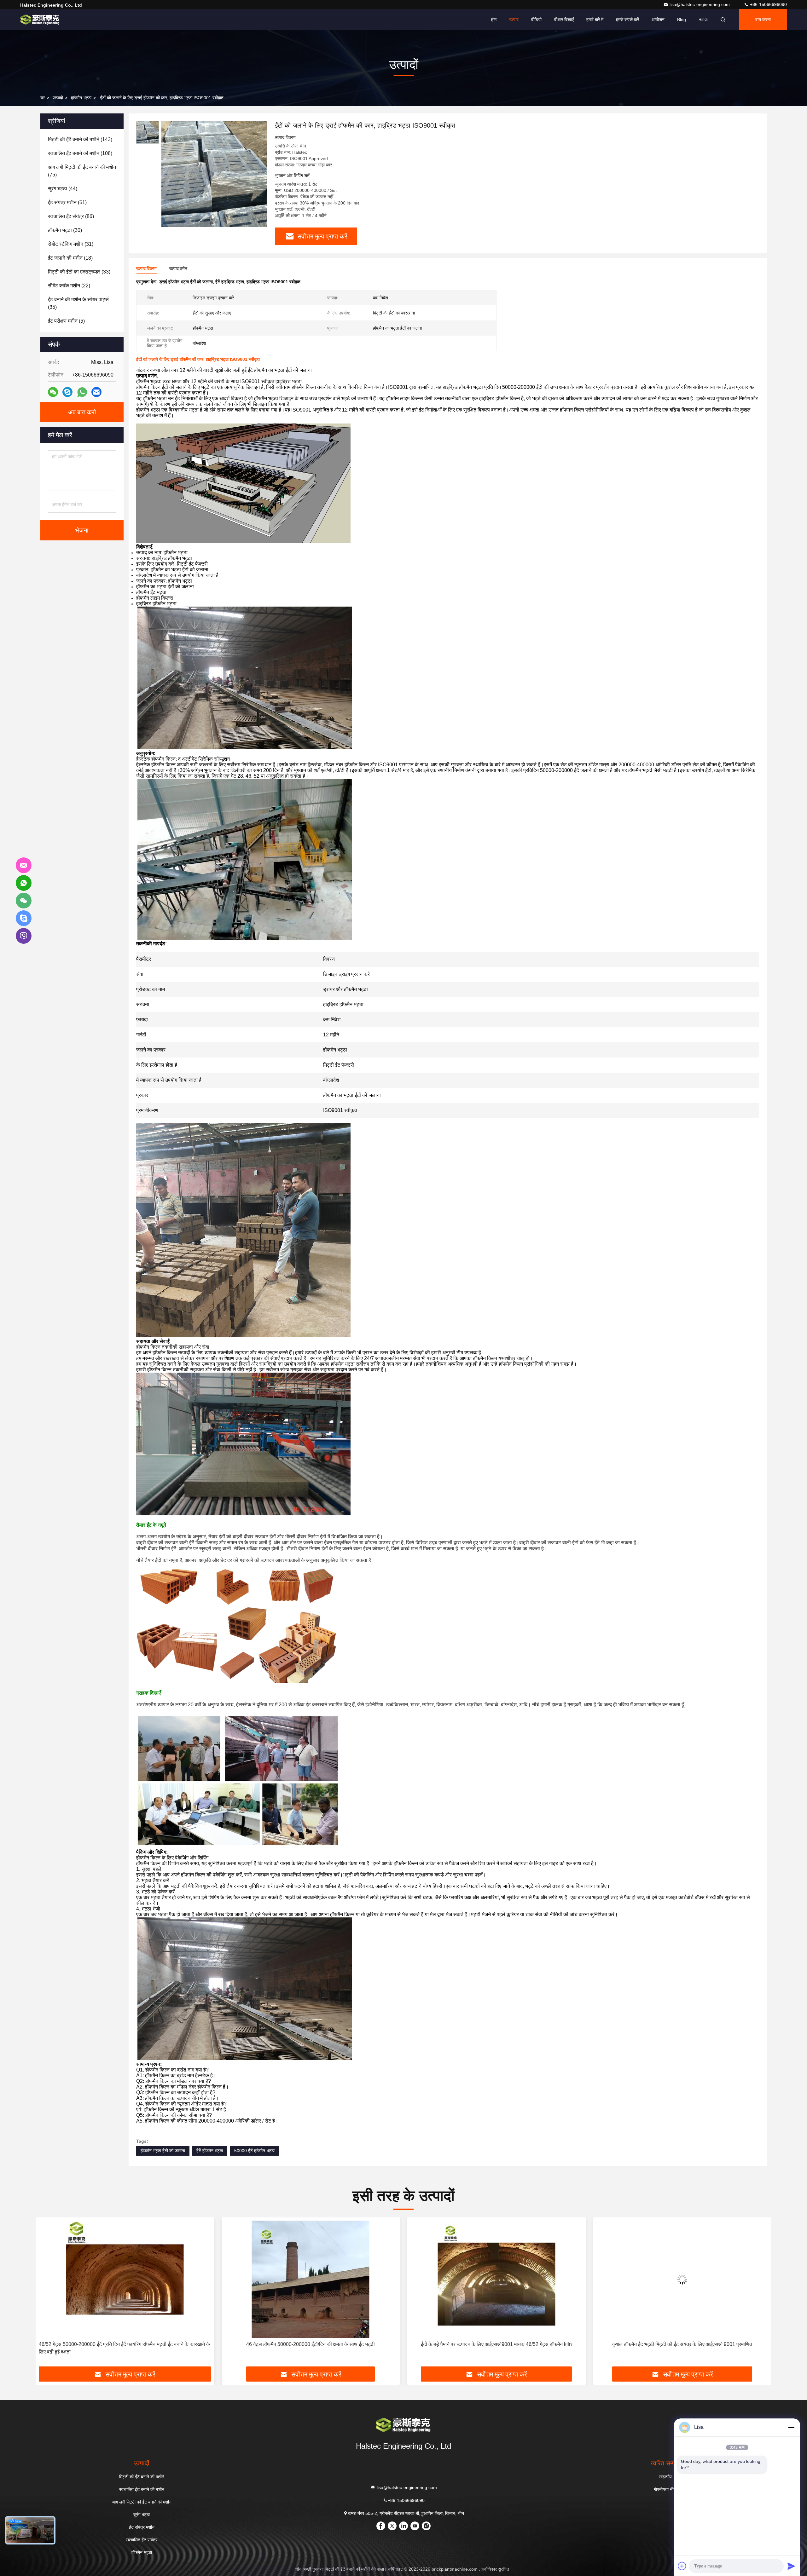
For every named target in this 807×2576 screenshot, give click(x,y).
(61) (67, 202)
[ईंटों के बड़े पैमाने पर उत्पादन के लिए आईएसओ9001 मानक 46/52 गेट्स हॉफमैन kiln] (125, 2279)
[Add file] (682, 2566)
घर (43, 98)
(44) (63, 189)
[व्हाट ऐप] (82, 392)
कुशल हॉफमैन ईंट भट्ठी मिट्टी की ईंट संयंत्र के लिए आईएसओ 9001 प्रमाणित (311, 2344)
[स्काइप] (67, 392)
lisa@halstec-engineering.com (700, 4)
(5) (66, 321)
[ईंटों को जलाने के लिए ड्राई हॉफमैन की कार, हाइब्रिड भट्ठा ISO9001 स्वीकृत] (214, 174)
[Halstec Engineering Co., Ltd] (40, 20)
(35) (78, 303)
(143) (80, 139)
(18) (70, 258)
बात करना (763, 20)
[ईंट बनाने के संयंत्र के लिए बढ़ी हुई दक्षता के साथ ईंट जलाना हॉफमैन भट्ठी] (496, 2279)
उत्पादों (58, 98)
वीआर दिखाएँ (564, 20)
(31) (71, 244)
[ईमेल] (96, 392)
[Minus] (791, 2427)
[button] (47, 2294)
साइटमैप (665, 2477)
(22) (69, 286)
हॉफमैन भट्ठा (81, 98)
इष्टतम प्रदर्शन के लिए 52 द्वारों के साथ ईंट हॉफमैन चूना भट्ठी (682, 2344)
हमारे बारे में (595, 20)
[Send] (791, 2566)
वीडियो (536, 20)
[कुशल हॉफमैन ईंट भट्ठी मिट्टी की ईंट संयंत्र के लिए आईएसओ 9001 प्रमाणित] (311, 2279)
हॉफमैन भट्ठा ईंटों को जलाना (163, 2151)
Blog (682, 20)
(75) (82, 171)
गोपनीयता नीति (665, 2489)
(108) (80, 153)
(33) (79, 272)
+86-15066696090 (768, 4)
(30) (65, 230)
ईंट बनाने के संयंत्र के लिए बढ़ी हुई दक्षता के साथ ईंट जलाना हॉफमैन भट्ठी (496, 2344)
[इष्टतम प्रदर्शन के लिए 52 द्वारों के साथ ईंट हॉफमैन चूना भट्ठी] (682, 2279)
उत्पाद (514, 20)
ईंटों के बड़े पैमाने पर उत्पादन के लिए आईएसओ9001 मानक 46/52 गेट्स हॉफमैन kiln (125, 2344)
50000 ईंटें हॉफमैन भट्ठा (254, 2151)
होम (494, 20)
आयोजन (658, 20)
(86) (71, 216)
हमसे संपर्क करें (627, 20)
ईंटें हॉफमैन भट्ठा (210, 2151)
